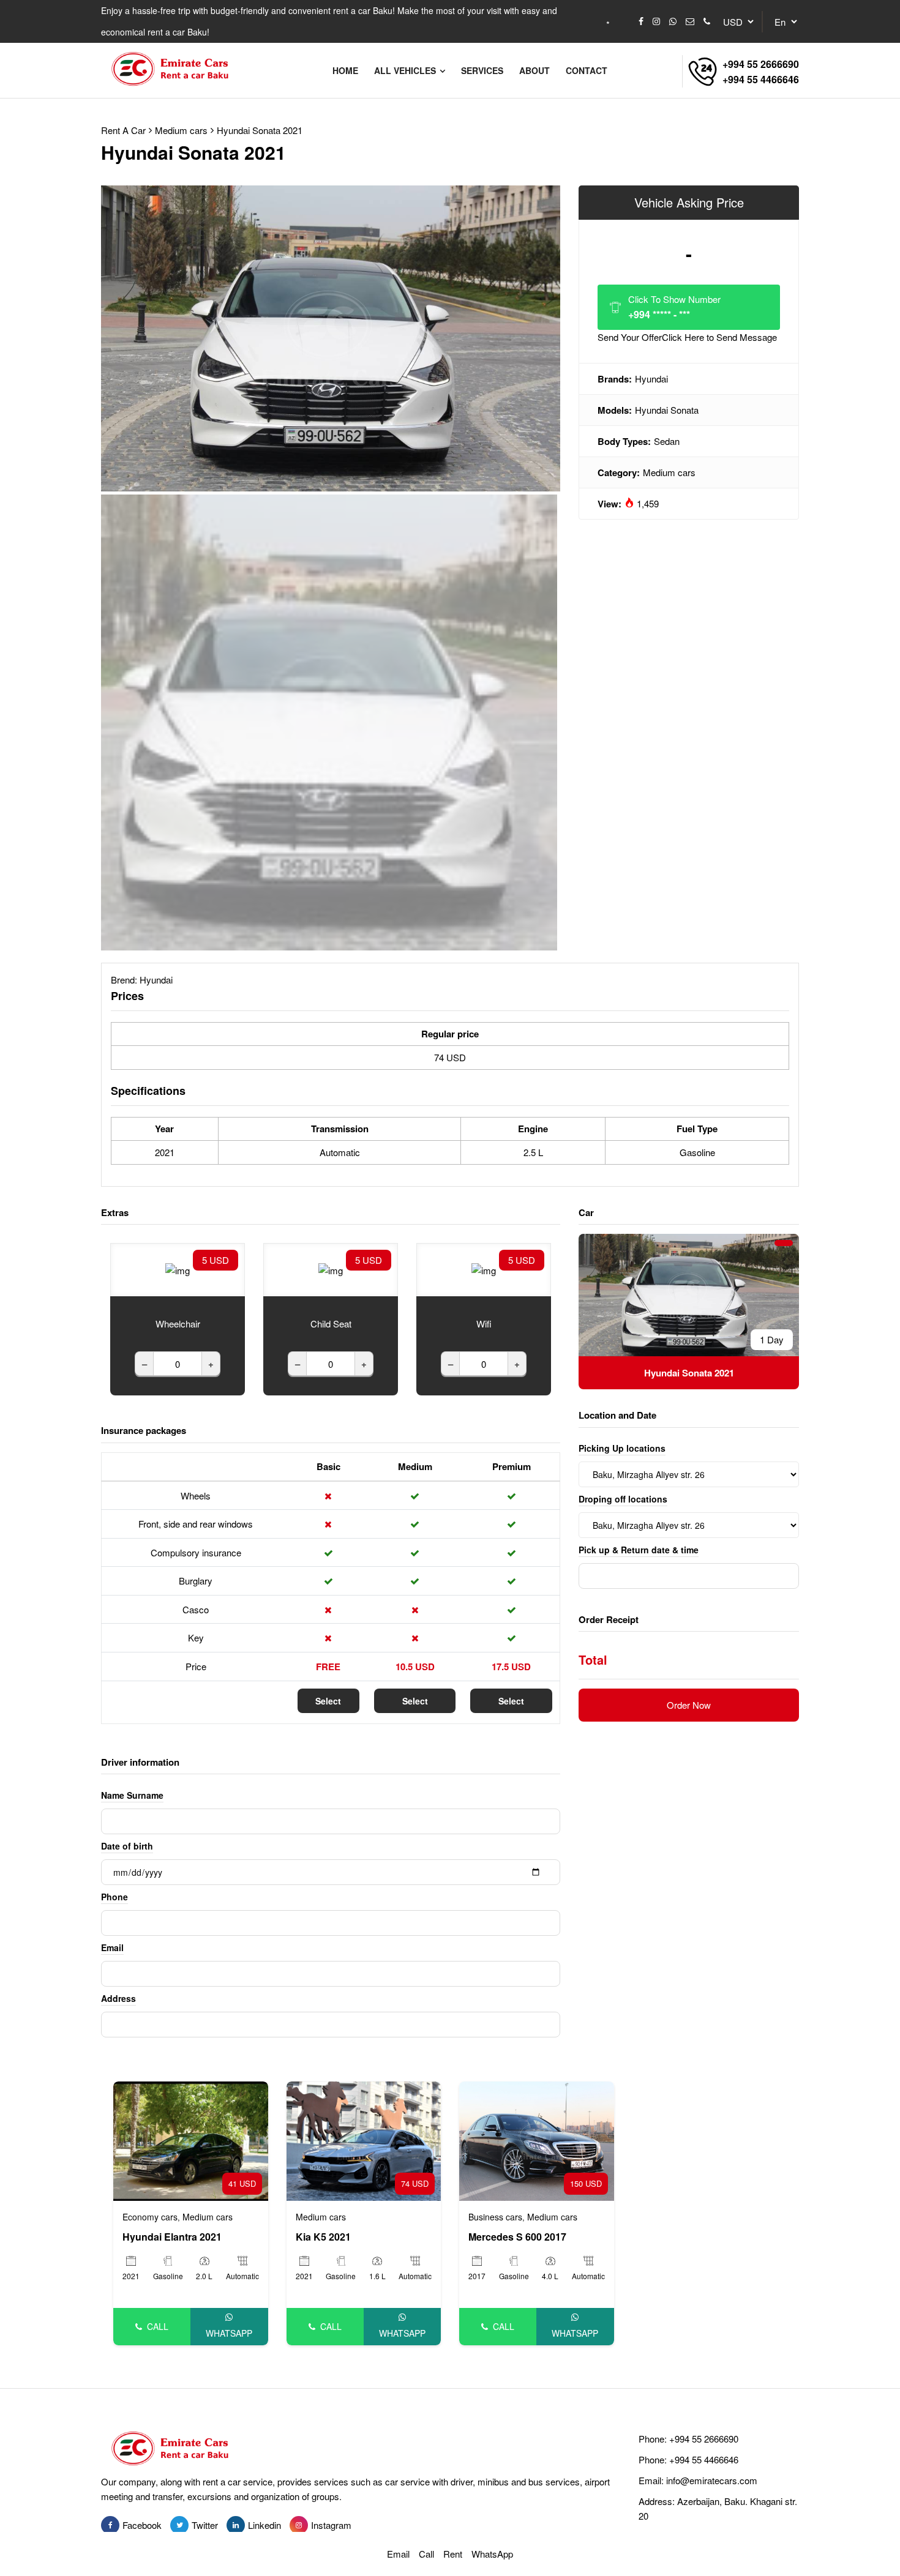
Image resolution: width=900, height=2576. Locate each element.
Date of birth (127, 1846)
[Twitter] (179, 2525)
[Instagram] (656, 21)
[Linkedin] (236, 2525)
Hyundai (651, 379)
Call (158, 2326)
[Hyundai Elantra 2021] (191, 2140)
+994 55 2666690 (761, 64)
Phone (114, 1897)
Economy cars (150, 2217)
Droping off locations (623, 1499)
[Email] (690, 21)
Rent (453, 2554)
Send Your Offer (687, 337)
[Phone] (707, 21)
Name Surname (132, 1795)
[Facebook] (641, 21)
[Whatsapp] (673, 21)
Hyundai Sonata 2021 (260, 130)
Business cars (495, 2217)
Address (118, 1998)
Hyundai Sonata (667, 410)
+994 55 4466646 (761, 79)
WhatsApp (492, 2554)
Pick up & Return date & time (639, 1550)
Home (345, 70)
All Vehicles (406, 70)
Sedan (667, 441)
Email (112, 1947)
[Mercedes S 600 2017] (537, 2140)
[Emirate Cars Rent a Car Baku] (175, 70)
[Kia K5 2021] (364, 2140)
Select (328, 1701)
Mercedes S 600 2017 (517, 2237)
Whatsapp (229, 2333)
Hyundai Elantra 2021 (172, 2237)
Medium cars (669, 472)
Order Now (689, 1705)
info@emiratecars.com (712, 2480)
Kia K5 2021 (323, 2237)
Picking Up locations (622, 1448)
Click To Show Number (674, 307)
